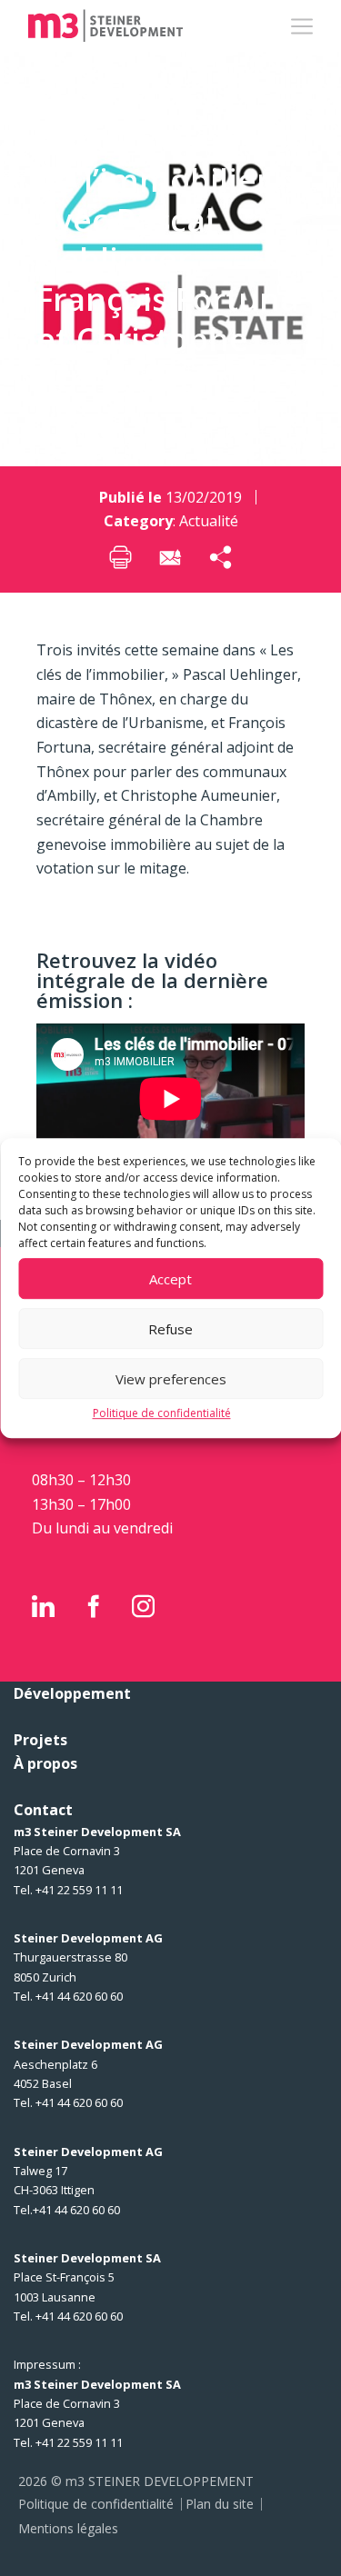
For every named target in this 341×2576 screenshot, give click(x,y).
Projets (40, 1740)
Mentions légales (68, 2528)
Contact (43, 1810)
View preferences (171, 1379)
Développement (72, 1693)
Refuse (170, 1329)
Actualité (209, 521)
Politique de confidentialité (162, 1413)
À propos (45, 1763)
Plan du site (220, 2504)
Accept (170, 1279)
